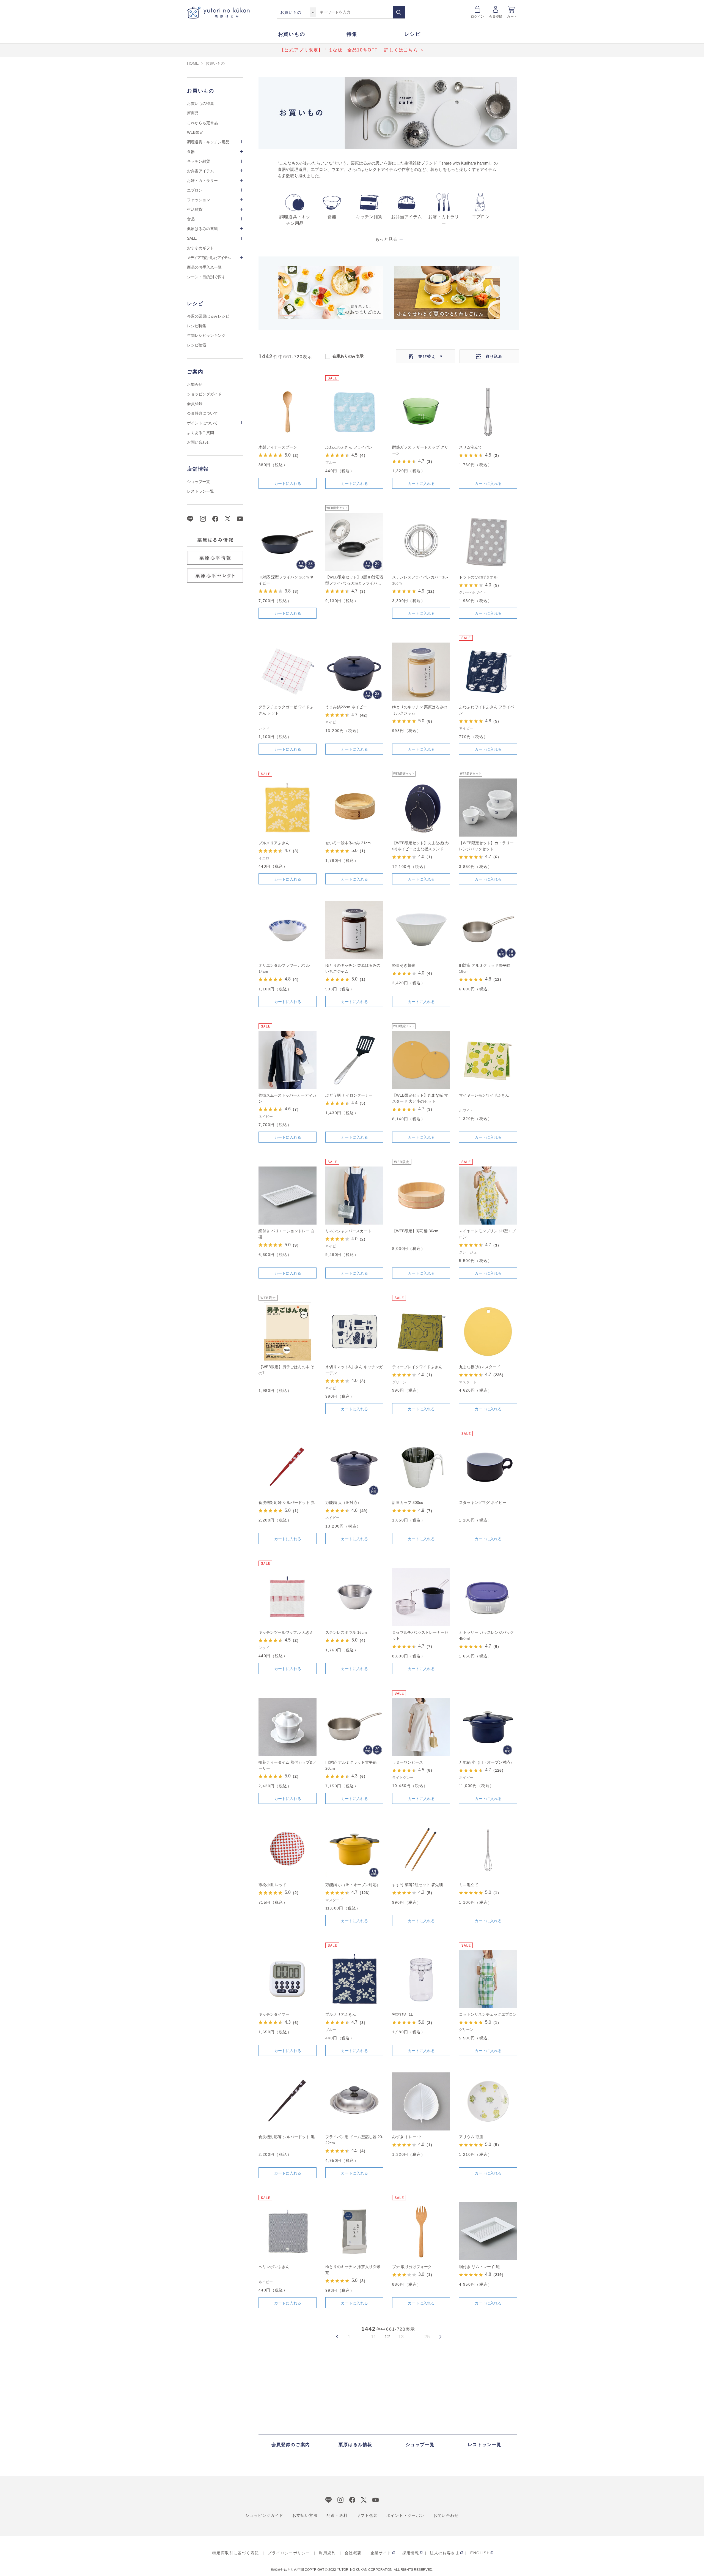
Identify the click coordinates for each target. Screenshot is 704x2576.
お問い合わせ (199, 442)
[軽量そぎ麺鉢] (421, 930)
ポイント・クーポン (405, 2515)
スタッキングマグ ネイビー (483, 1503)
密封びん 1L (403, 2014)
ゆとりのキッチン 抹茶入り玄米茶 (353, 2270)
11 (374, 2337)
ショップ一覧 (199, 482)
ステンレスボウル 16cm (346, 1632)
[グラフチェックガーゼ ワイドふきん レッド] (288, 672)
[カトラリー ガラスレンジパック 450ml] (488, 1597)
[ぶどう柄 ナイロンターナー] (354, 1060)
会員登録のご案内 (291, 2445)
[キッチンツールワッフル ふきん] (288, 1597)
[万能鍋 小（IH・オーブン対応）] (488, 1727)
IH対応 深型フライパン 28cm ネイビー (286, 580)
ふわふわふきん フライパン (349, 447)
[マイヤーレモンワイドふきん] (488, 1060)
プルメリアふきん (274, 843)
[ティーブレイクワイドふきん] (421, 1331)
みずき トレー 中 (407, 2137)
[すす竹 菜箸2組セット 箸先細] (421, 1849)
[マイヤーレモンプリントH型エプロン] (488, 1196)
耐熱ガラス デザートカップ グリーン (420, 450)
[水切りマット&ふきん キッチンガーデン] (354, 1331)
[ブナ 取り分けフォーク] (421, 2231)
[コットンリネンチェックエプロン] (488, 1979)
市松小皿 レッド (273, 1885)
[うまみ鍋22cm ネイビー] (354, 672)
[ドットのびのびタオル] (488, 542)
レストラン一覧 (200, 491)
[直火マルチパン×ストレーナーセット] (421, 1597)
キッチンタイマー (274, 2014)
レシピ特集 (197, 326)
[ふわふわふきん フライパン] (354, 412)
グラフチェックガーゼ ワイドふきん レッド (286, 710)
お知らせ (195, 384)
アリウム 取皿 (471, 2137)
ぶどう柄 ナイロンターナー (349, 1095)
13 (401, 2337)
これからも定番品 (202, 123)
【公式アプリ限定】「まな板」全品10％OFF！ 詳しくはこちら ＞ (352, 50)
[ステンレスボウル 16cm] (354, 1597)
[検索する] (399, 12)
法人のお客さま (445, 2553)
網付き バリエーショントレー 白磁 (287, 1234)
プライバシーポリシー (289, 2553)
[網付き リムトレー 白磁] (488, 2231)
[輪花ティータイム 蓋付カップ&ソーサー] (288, 1727)
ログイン (478, 17)
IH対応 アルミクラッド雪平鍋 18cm (485, 968)
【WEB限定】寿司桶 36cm (415, 1231)
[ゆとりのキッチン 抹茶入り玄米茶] (354, 2231)
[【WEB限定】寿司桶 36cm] (421, 1196)
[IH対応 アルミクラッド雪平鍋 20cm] (354, 1727)
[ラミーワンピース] (421, 1727)
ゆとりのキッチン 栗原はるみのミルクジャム (420, 710)
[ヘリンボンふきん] (288, 2231)
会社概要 (353, 2553)
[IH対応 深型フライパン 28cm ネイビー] (288, 542)
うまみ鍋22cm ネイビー (346, 707)
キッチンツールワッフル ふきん (286, 1632)
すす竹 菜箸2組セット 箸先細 (417, 1885)
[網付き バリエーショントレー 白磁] (288, 1196)
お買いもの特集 (200, 103)
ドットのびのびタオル (478, 577)
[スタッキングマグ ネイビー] (488, 1467)
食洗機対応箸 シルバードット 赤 (287, 1503)
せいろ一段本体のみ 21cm (348, 843)
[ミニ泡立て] (488, 1849)
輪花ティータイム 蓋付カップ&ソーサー (287, 1765)
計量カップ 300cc (408, 1503)
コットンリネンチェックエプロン (488, 2014)
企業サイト (381, 2553)
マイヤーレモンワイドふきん (484, 1095)
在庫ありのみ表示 (348, 356)
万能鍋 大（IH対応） (343, 1503)
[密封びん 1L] (421, 1979)
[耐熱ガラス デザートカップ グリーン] (421, 412)
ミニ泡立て (469, 1885)
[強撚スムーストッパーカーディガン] (288, 1060)
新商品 (193, 113)
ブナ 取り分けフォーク (412, 2267)
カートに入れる (288, 483)
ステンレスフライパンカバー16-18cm (420, 580)
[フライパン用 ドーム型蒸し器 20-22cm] (354, 2101)
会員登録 (496, 17)
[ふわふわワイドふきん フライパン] (488, 672)
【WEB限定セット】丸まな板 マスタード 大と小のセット (420, 1098)
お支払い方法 (305, 2515)
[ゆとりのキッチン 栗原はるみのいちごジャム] (354, 930)
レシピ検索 (197, 345)
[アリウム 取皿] (488, 2101)
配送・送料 (337, 2515)
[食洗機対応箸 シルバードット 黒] (288, 2101)
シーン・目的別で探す (206, 277)
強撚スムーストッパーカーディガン (287, 1098)
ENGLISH (480, 2553)
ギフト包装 (367, 2515)
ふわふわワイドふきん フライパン (486, 710)
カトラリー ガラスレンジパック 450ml (486, 1635)
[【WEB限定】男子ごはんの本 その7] (288, 1331)
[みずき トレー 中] (421, 2101)
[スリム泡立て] (488, 412)
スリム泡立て (471, 447)
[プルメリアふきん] (288, 808)
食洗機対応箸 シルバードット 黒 (287, 2137)
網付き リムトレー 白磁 (479, 2267)
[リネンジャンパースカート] (354, 1196)
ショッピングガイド (204, 394)
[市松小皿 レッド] (288, 1849)
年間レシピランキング (206, 335)
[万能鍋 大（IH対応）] (354, 1467)
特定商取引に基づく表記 (236, 2553)
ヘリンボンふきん (274, 2267)
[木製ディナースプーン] (288, 412)
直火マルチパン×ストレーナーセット (420, 1635)
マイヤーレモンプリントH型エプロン (487, 1234)
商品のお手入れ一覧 (204, 267)
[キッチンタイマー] (288, 1979)
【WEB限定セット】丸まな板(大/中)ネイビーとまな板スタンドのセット (421, 846)
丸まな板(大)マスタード (480, 1367)
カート (512, 17)
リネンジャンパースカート (348, 1231)
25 (427, 2337)
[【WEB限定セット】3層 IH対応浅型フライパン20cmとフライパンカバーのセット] (354, 542)
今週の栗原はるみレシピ (208, 316)
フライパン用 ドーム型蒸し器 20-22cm (354, 2140)
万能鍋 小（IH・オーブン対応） (486, 1762)
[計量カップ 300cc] (421, 1467)
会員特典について (202, 413)
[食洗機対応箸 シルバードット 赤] (288, 1467)
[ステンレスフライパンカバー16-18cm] (421, 542)
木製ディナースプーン (278, 447)
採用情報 (411, 2553)
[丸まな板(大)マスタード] (488, 1331)
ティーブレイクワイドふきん (417, 1367)
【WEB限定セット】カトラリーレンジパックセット (486, 846)
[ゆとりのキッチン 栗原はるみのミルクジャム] (421, 672)
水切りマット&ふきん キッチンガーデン (354, 1370)
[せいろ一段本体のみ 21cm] (354, 808)
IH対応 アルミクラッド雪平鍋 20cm (351, 1765)
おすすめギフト (200, 248)
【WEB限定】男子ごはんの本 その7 (286, 1370)
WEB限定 (195, 132)
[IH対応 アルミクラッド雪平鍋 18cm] (488, 930)
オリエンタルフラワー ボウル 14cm (284, 968)
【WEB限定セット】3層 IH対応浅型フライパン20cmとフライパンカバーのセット (354, 581)
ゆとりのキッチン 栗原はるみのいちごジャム (353, 968)
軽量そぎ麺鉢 (404, 965)
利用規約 (327, 2553)
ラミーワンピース (408, 1762)
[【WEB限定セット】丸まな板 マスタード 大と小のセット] (421, 1060)
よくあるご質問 (200, 433)
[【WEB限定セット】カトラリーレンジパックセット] (488, 808)
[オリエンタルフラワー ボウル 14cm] (288, 930)
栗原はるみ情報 (355, 2445)
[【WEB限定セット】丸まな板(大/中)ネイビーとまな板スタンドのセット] (421, 808)
